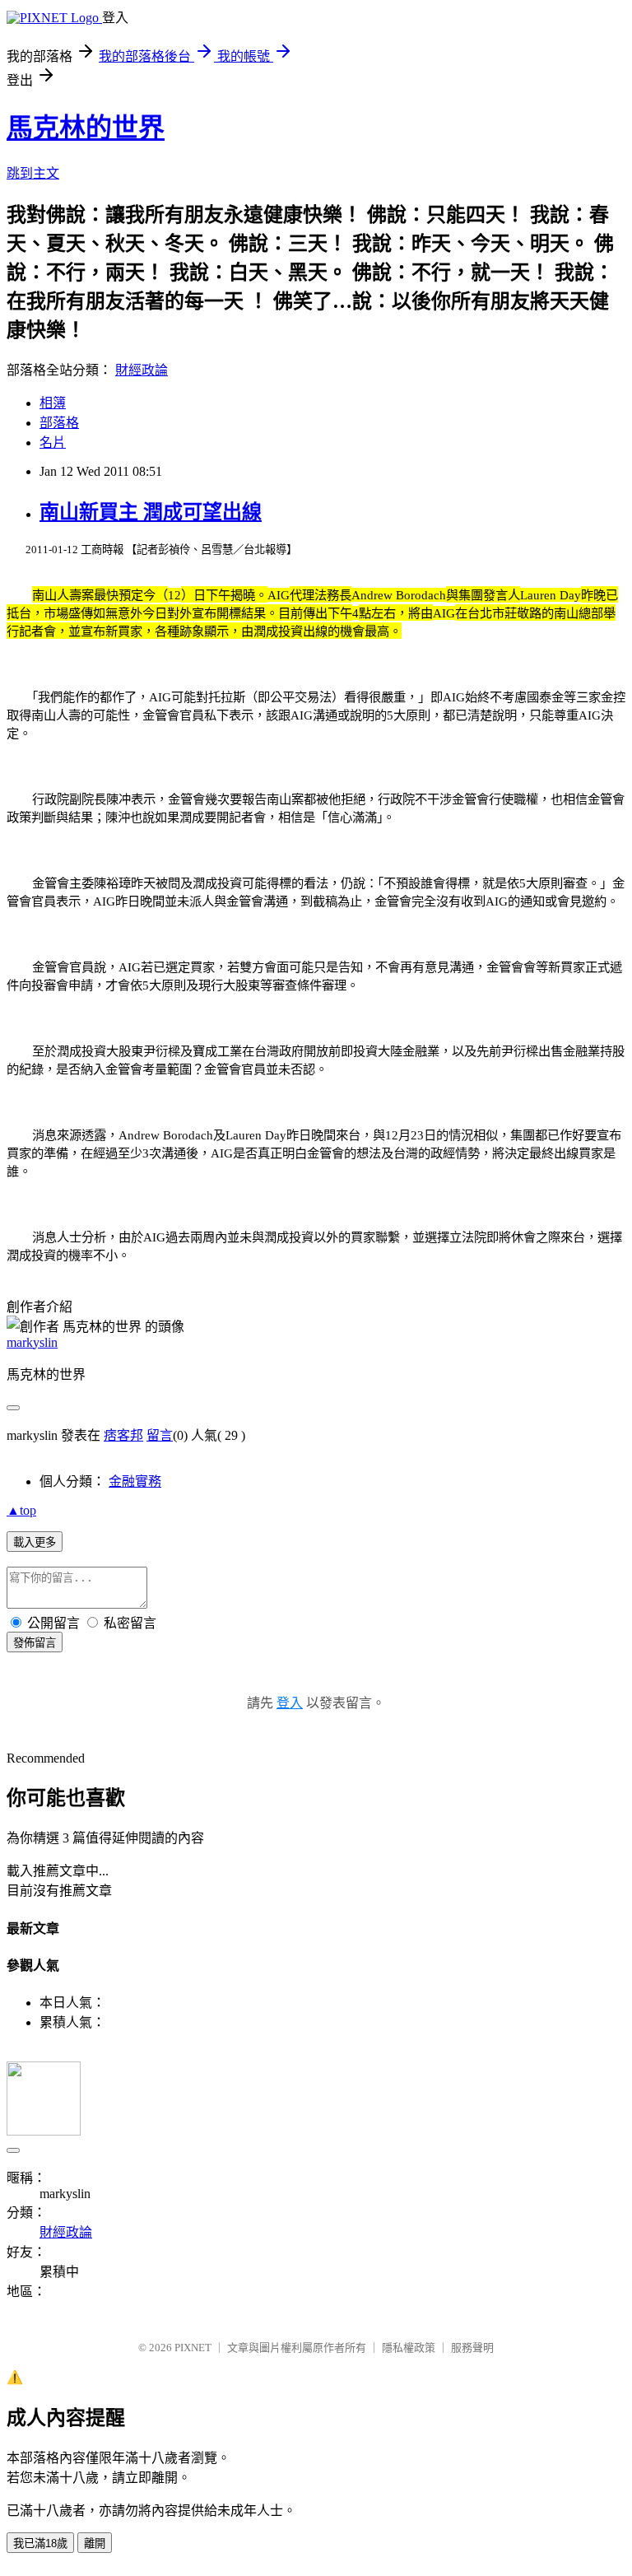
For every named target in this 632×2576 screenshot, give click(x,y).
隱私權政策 (409, 2348)
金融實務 (135, 1481)
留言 (160, 1435)
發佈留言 (35, 1643)
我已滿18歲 (40, 2543)
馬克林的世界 (86, 128)
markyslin (32, 1342)
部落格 (59, 423)
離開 (95, 2543)
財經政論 (142, 370)
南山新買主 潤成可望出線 (151, 512)
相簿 (53, 403)
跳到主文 (33, 173)
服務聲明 (472, 2348)
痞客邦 (123, 1435)
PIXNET (193, 2348)
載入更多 (35, 1542)
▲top (21, 1510)
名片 (53, 443)
